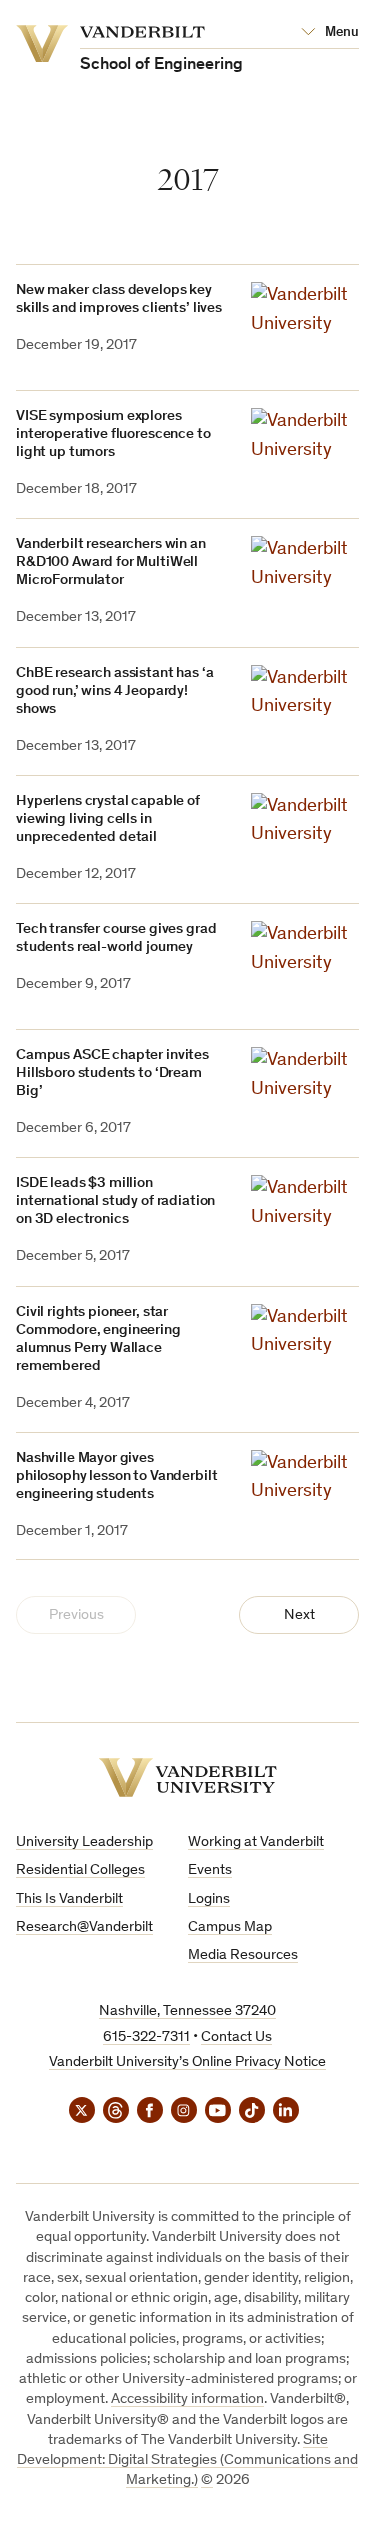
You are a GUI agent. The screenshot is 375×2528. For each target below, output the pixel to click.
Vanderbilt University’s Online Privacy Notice (187, 2062)
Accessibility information (187, 2399)
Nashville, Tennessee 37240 (187, 2011)
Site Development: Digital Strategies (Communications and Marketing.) (187, 2461)
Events (210, 1870)
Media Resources (243, 1955)
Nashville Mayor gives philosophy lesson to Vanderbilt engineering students (116, 1476)
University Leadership (84, 1842)
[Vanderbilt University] (188, 1777)
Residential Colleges (80, 1870)
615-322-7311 (146, 2037)
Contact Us (236, 2037)
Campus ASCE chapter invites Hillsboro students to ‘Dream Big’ (112, 1073)
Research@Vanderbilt (84, 1927)
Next (299, 1615)
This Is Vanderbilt (69, 1899)
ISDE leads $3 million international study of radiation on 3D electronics (115, 1201)
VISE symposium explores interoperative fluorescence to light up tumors (113, 434)
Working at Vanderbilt (256, 1842)
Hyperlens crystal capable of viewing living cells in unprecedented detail (108, 819)
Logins (209, 1899)
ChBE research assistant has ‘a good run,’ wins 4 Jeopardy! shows (115, 691)
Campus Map (230, 1927)
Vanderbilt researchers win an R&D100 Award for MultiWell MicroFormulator (111, 562)
